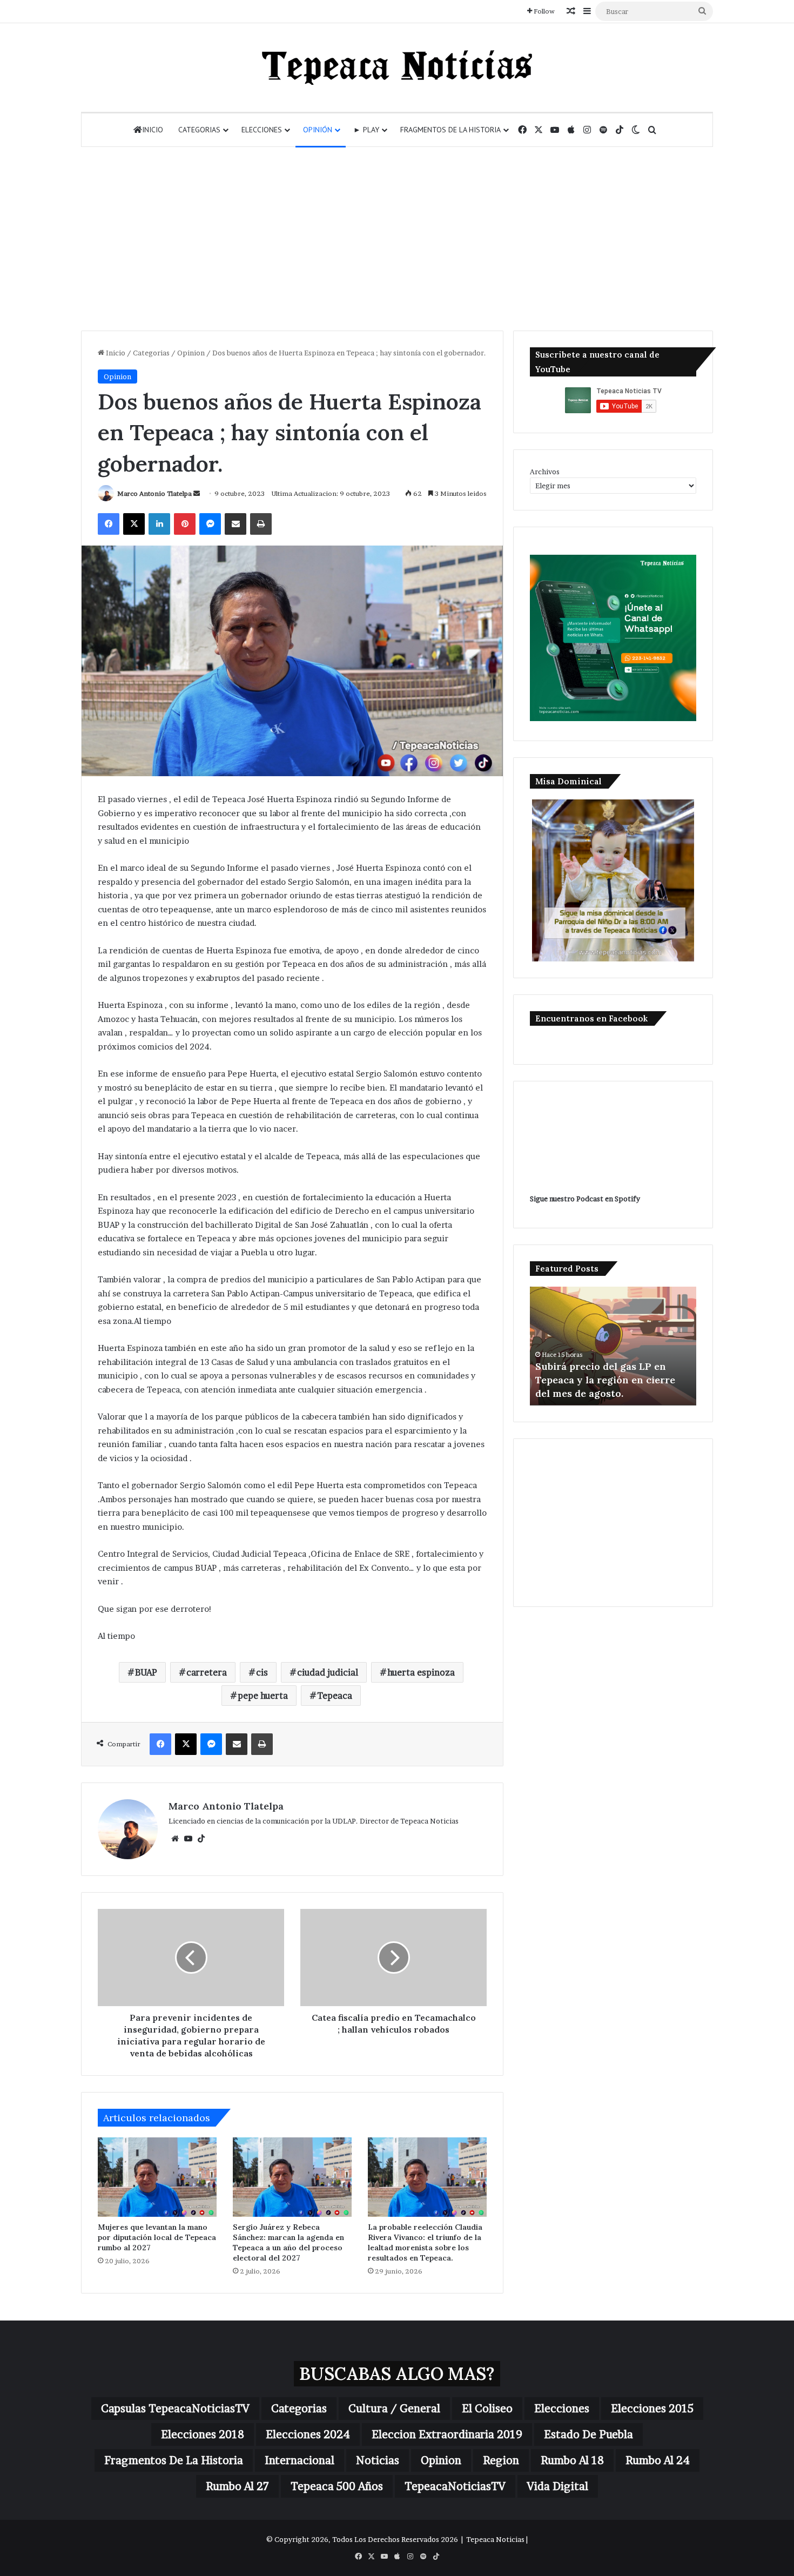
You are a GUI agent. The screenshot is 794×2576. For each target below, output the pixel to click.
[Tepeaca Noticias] (397, 68)
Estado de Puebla (588, 2434)
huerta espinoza (421, 1672)
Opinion (191, 353)
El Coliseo (487, 2409)
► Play (366, 130)
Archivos (545, 472)
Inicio (153, 130)
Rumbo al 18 (572, 2460)
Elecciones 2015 (652, 2409)
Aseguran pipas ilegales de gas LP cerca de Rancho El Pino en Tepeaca (609, 1380)
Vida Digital (558, 2486)
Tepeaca (335, 1696)
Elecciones (262, 130)
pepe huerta (263, 1696)
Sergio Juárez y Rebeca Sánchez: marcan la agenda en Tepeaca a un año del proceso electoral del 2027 (288, 2242)
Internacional (300, 2460)
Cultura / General (394, 2409)
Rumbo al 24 (658, 2460)
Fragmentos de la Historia (450, 130)
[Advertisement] (397, 239)
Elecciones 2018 (203, 2434)
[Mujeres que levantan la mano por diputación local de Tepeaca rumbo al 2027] (157, 2177)
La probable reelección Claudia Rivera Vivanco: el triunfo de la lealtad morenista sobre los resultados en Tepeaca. (425, 2242)
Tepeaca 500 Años (337, 2486)
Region (501, 2460)
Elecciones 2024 (308, 2434)
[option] (613, 1346)
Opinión (318, 130)
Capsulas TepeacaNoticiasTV (175, 2409)
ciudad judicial (328, 1672)
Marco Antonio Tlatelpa (154, 493)
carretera (207, 1672)
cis (262, 1672)
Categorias (199, 130)
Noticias (378, 2460)
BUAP (146, 1672)
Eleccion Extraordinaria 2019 (447, 2434)
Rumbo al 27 (237, 2486)
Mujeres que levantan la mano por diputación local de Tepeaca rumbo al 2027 (157, 2237)
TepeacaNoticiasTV (455, 2486)
